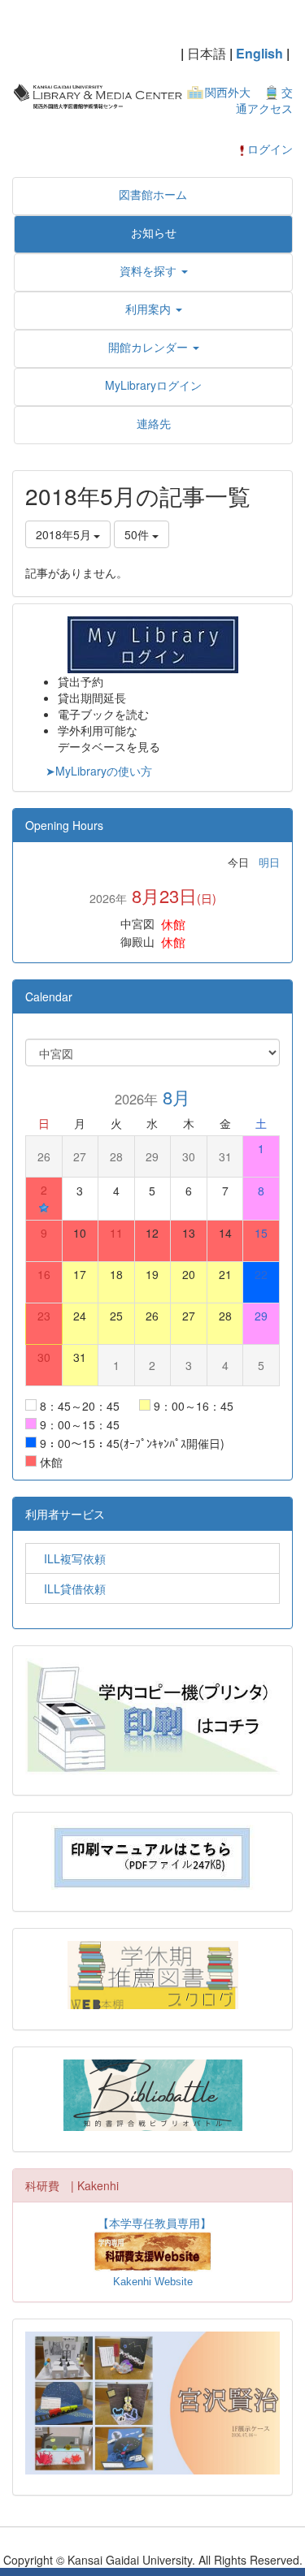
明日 (269, 862)
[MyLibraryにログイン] (153, 643)
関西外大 (228, 92)
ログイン (270, 149)
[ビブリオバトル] (152, 2095)
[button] (153, 270)
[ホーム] (97, 94)
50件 (138, 534)
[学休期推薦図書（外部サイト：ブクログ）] (152, 1975)
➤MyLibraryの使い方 (99, 771)
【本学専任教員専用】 (155, 2223)
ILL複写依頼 (69, 1558)
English (259, 53)
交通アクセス (264, 100)
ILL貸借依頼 (69, 1588)
